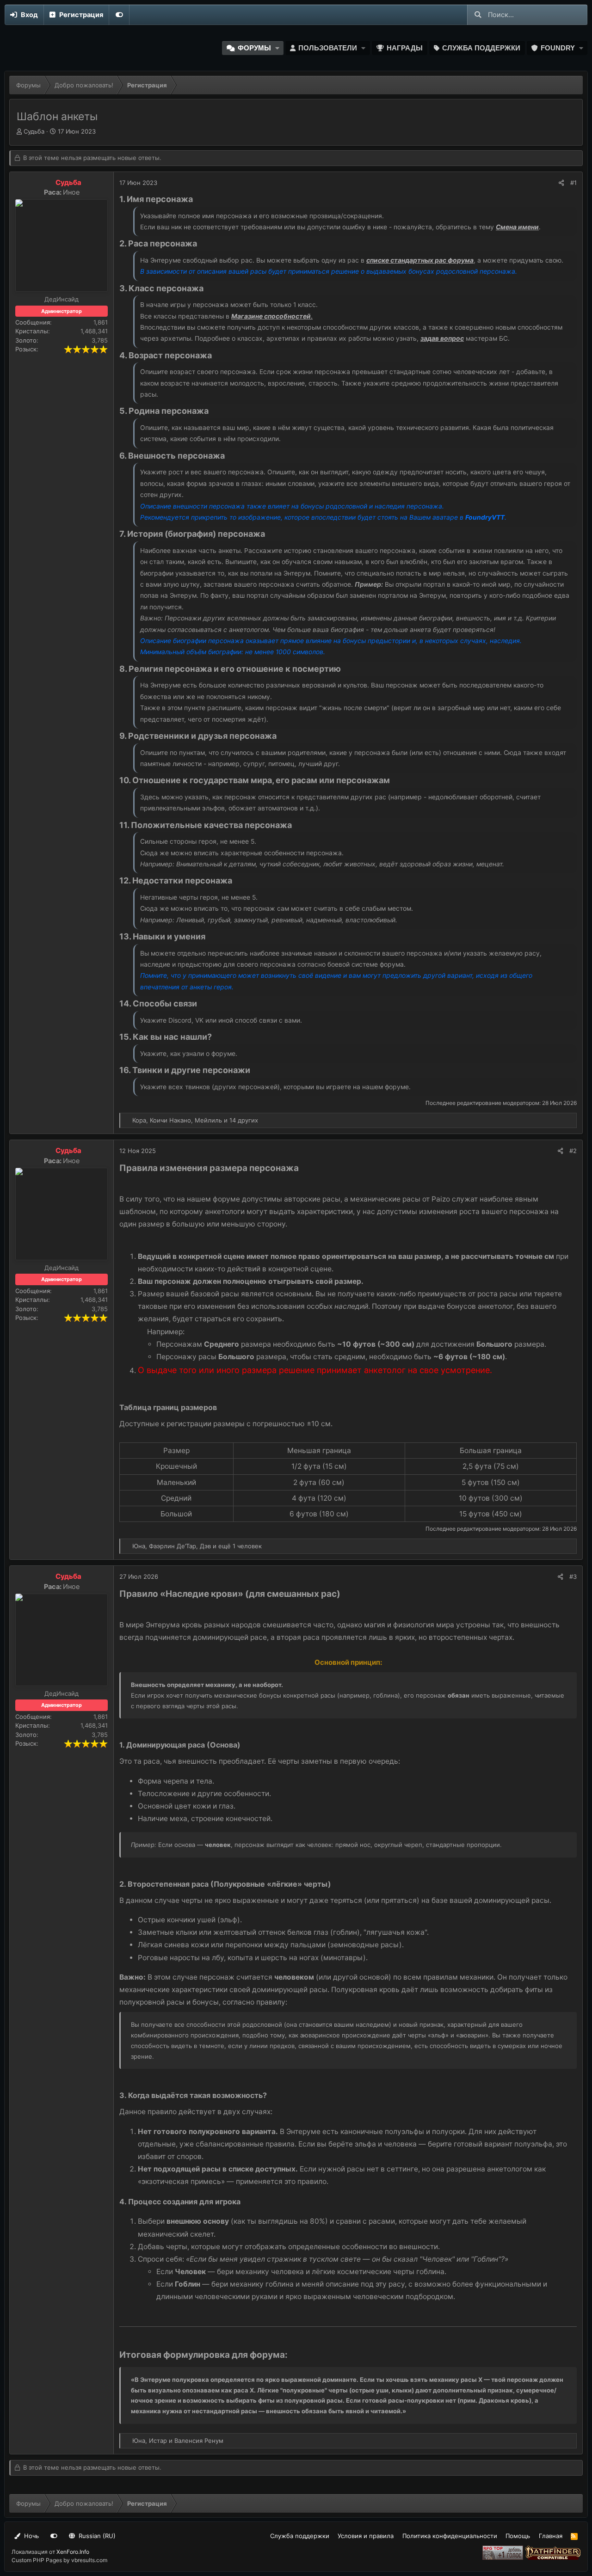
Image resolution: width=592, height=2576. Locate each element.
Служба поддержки (481, 48)
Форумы (254, 48)
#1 (573, 183)
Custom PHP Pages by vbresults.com (59, 2560)
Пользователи (328, 48)
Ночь (31, 2536)
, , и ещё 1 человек (197, 1546)
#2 (573, 1151)
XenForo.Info (73, 2552)
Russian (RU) (96, 2536)
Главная (551, 2536)
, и (178, 2441)
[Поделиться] (561, 183)
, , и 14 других (195, 1120)
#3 (573, 1576)
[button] (277, 48)
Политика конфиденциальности (450, 2536)
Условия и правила (366, 2536)
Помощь (518, 2536)
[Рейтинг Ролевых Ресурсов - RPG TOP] (504, 2558)
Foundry (558, 48)
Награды (405, 48)
